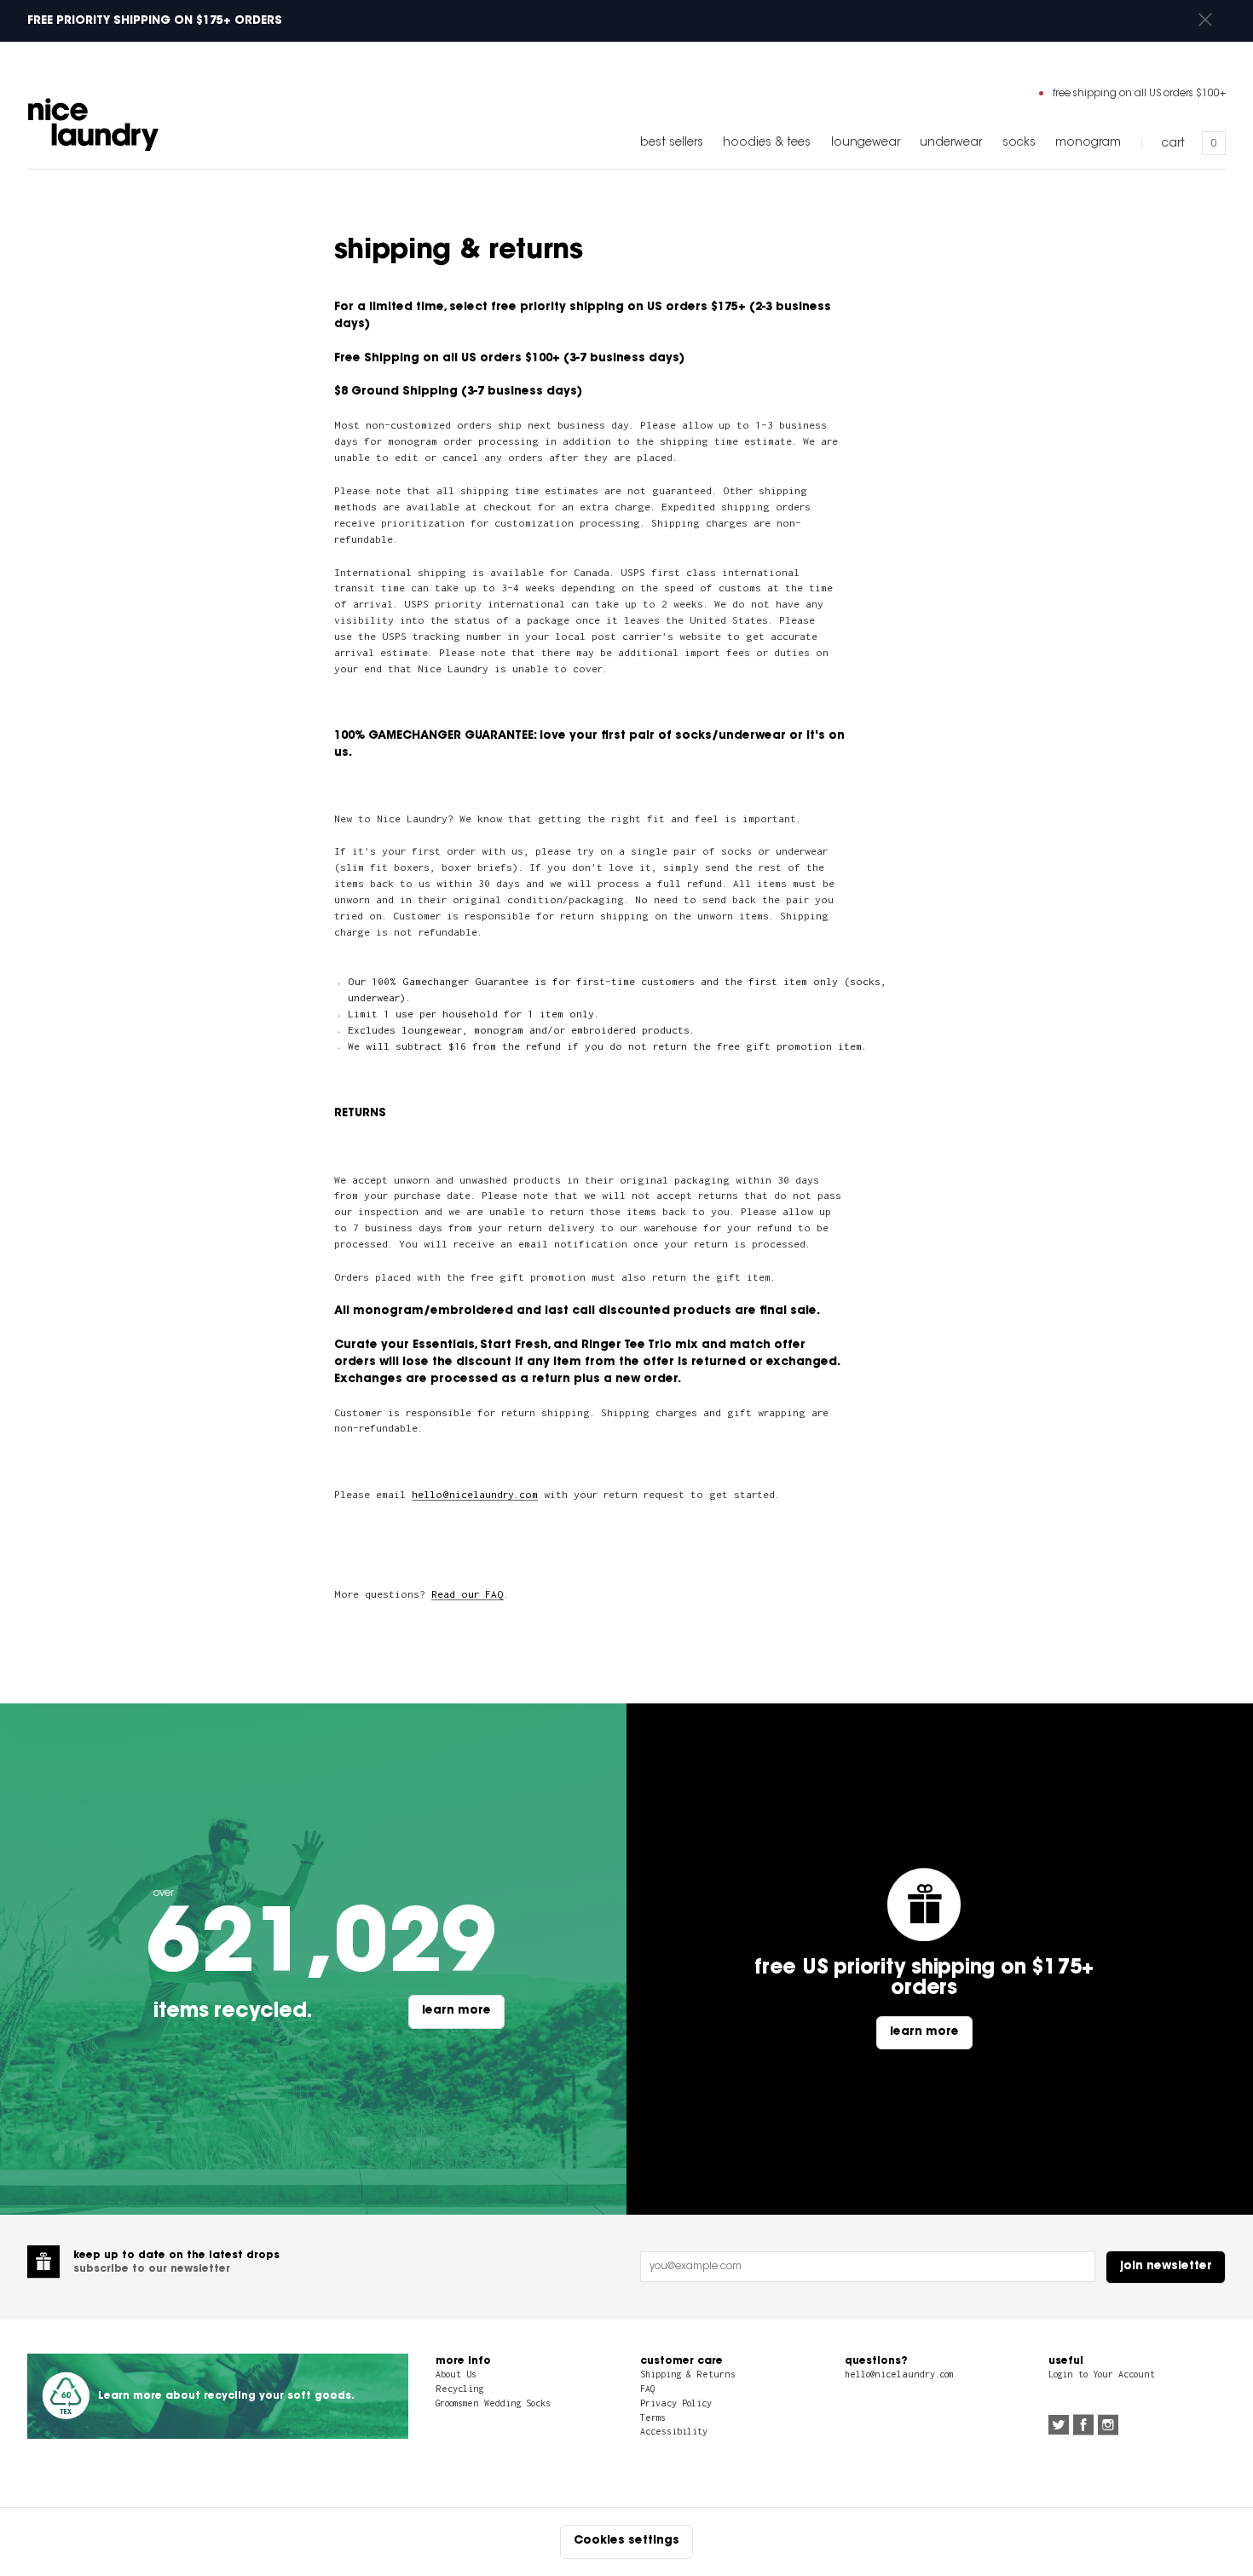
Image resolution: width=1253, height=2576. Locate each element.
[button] (1205, 21)
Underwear (951, 143)
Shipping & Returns (688, 2374)
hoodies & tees (767, 143)
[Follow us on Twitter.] (1059, 2427)
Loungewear (866, 143)
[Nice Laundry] (93, 124)
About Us (456, 2374)
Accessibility (674, 2431)
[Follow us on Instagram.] (1108, 2427)
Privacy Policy (676, 2403)
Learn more (456, 2011)
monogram (1088, 143)
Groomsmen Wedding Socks (493, 2403)
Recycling (459, 2389)
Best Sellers (672, 143)
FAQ (647, 2389)
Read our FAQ (468, 1594)
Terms (653, 2418)
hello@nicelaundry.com (475, 1494)
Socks (1019, 143)
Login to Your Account (1102, 2374)
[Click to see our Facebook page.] (1083, 2427)
